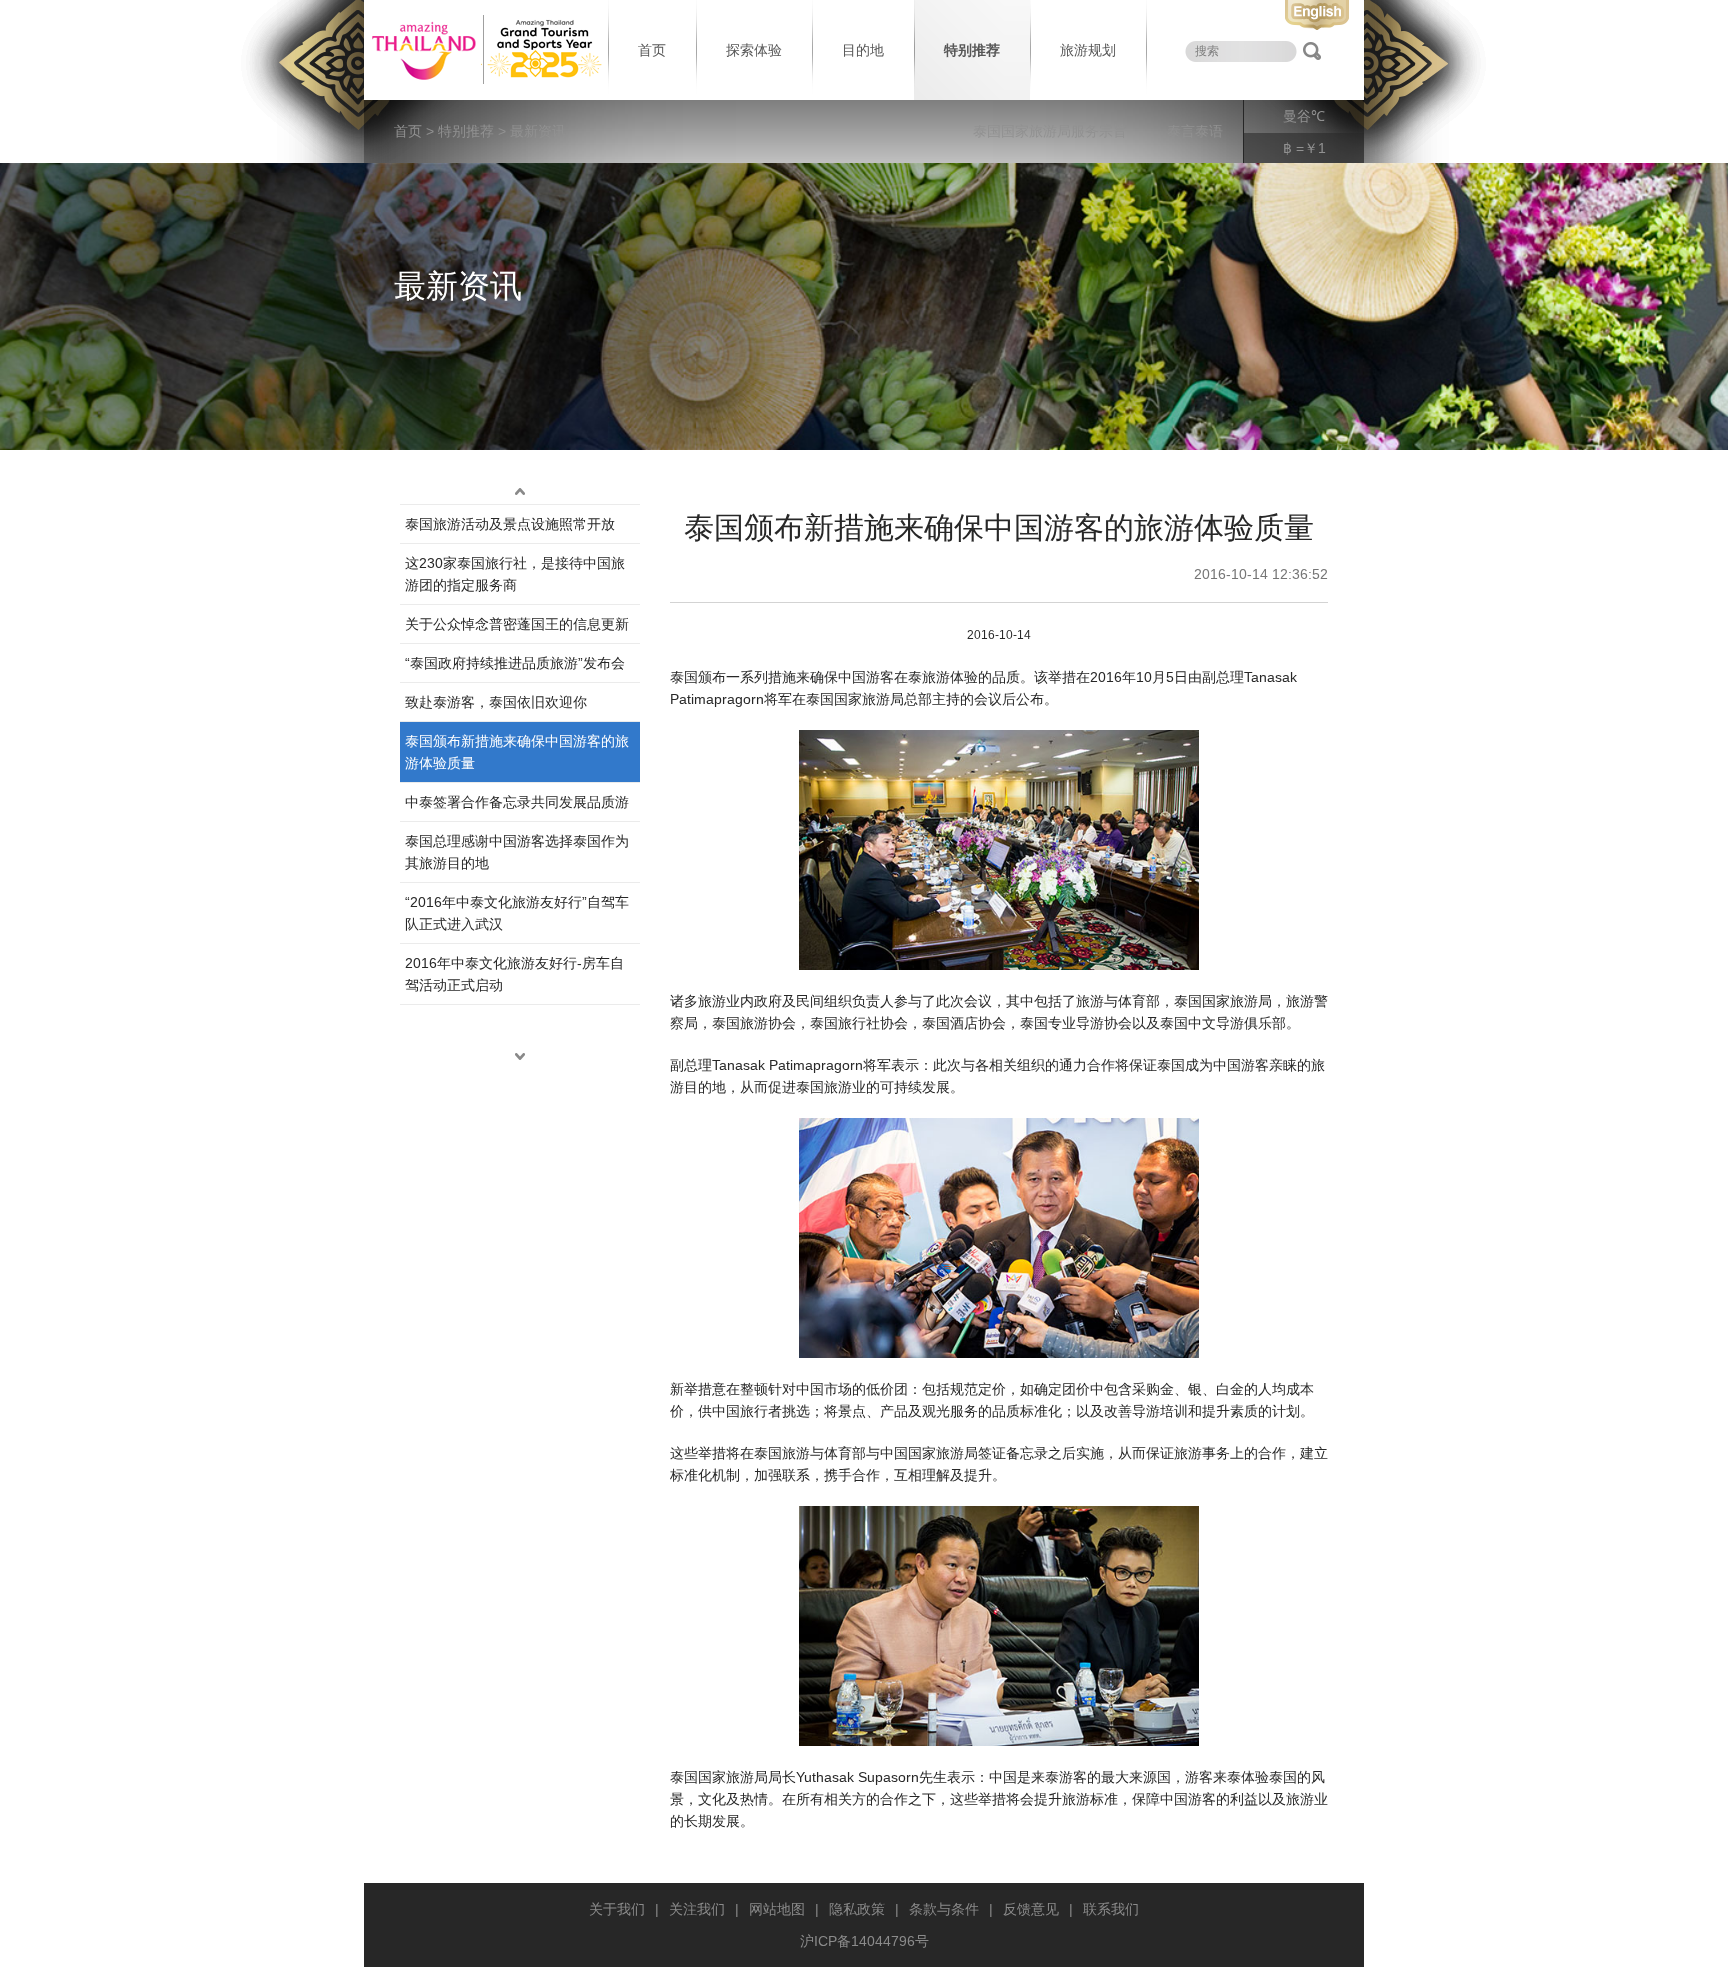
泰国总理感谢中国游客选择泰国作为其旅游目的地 (517, 852)
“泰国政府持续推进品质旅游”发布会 (515, 663)
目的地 (863, 50)
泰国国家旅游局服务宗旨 (1050, 131)
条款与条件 (944, 1909)
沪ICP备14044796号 (864, 1941)
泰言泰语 (1195, 131)
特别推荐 (972, 50)
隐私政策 (857, 1909)
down (520, 1057)
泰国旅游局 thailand (484, 50)
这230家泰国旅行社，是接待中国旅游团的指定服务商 (515, 574)
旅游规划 (1088, 50)
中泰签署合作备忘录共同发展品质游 (517, 802)
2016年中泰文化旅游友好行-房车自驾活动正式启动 (514, 974)
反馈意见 (1031, 1909)
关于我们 (617, 1909)
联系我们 (1111, 1909)
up (520, 492)
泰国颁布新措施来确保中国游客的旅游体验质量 (517, 752)
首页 (652, 50)
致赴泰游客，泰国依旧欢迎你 (496, 702)
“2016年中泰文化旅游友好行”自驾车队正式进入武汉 (517, 913)
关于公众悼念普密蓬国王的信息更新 (517, 624)
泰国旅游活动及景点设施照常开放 (510, 524)
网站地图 (777, 1909)
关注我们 (697, 1909)
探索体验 (754, 50)
